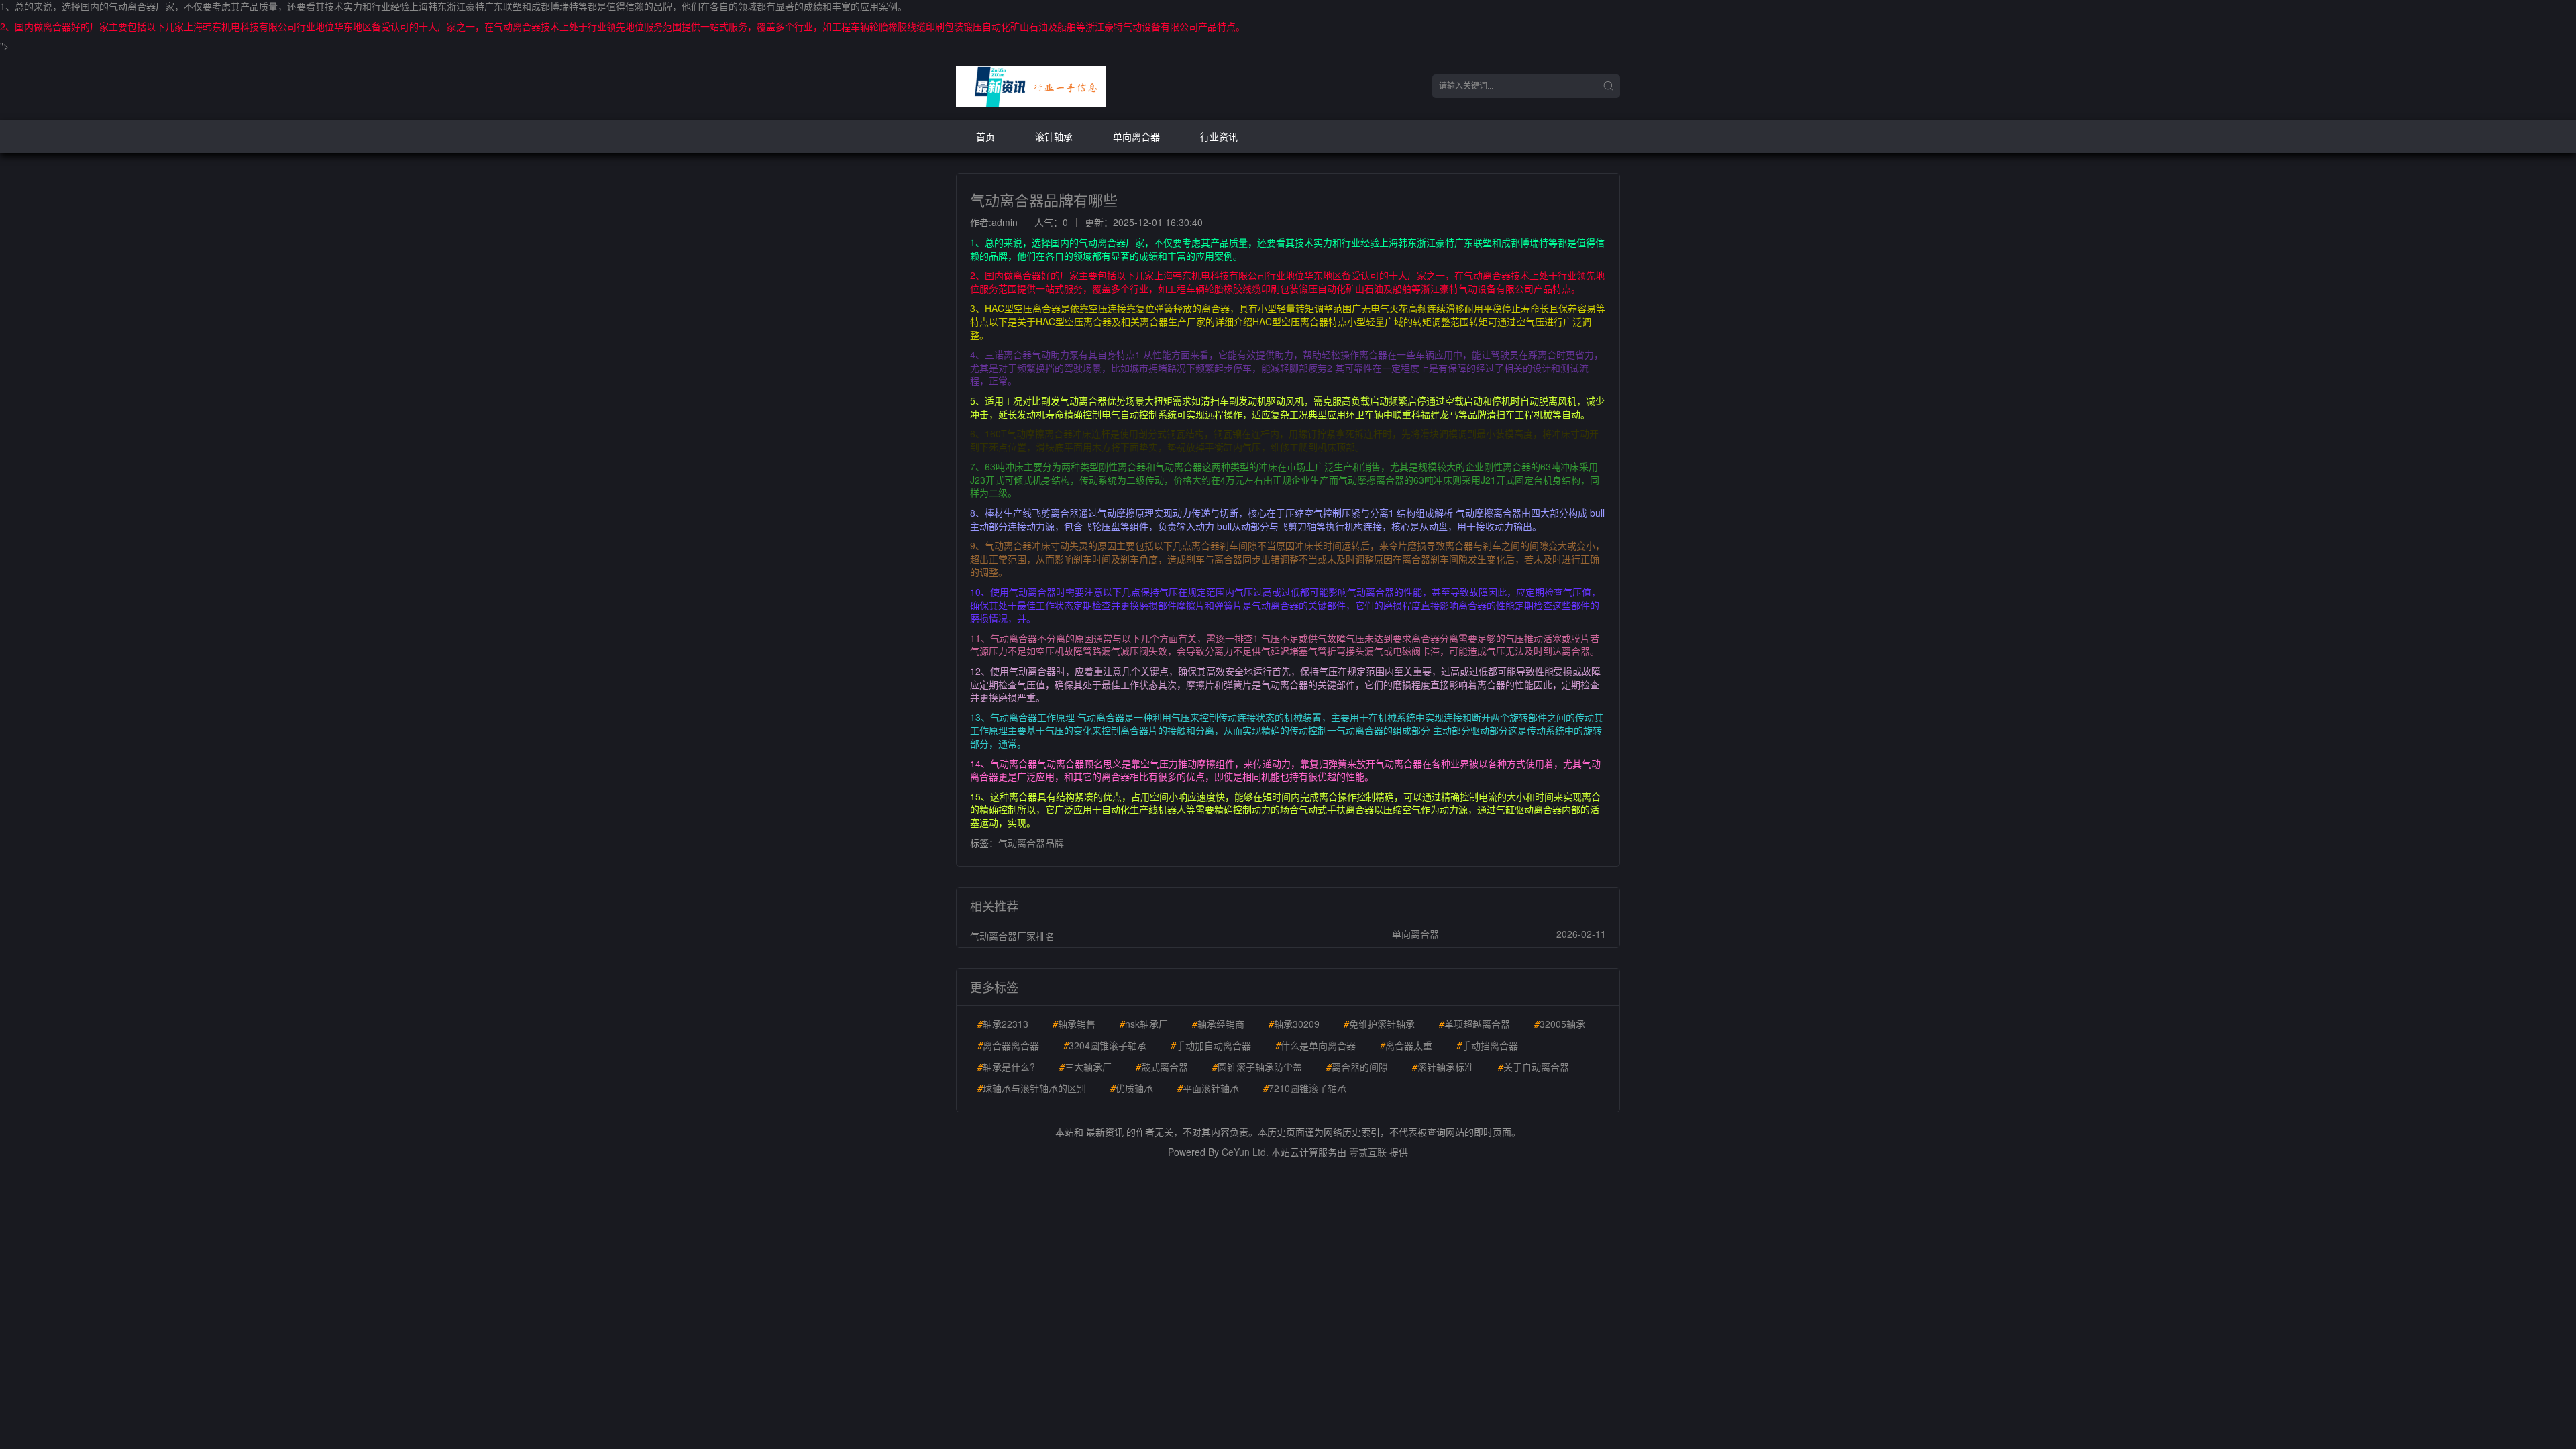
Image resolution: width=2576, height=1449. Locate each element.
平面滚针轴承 (1208, 1088)
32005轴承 (1560, 1024)
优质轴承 (1132, 1088)
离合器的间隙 (1357, 1067)
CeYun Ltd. (1245, 1152)
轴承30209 (1294, 1024)
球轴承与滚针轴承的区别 (1032, 1088)
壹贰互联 (1368, 1152)
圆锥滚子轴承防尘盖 (1257, 1067)
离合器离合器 (1008, 1045)
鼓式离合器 (1162, 1067)
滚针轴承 (1054, 136)
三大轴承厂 (1085, 1067)
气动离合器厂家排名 (1012, 936)
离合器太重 (1406, 1045)
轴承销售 (1074, 1024)
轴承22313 (1003, 1024)
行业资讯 (1219, 136)
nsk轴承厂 (1144, 1024)
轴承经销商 (1218, 1024)
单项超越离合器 (1474, 1024)
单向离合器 (1136, 136)
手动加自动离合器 (1211, 1045)
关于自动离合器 (1534, 1067)
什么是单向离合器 (1316, 1045)
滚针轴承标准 (1443, 1067)
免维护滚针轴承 (1379, 1024)
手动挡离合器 (1487, 1045)
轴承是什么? (1006, 1067)
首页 (985, 136)
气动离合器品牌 (1031, 843)
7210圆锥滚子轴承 (1305, 1088)
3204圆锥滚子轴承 (1105, 1045)
